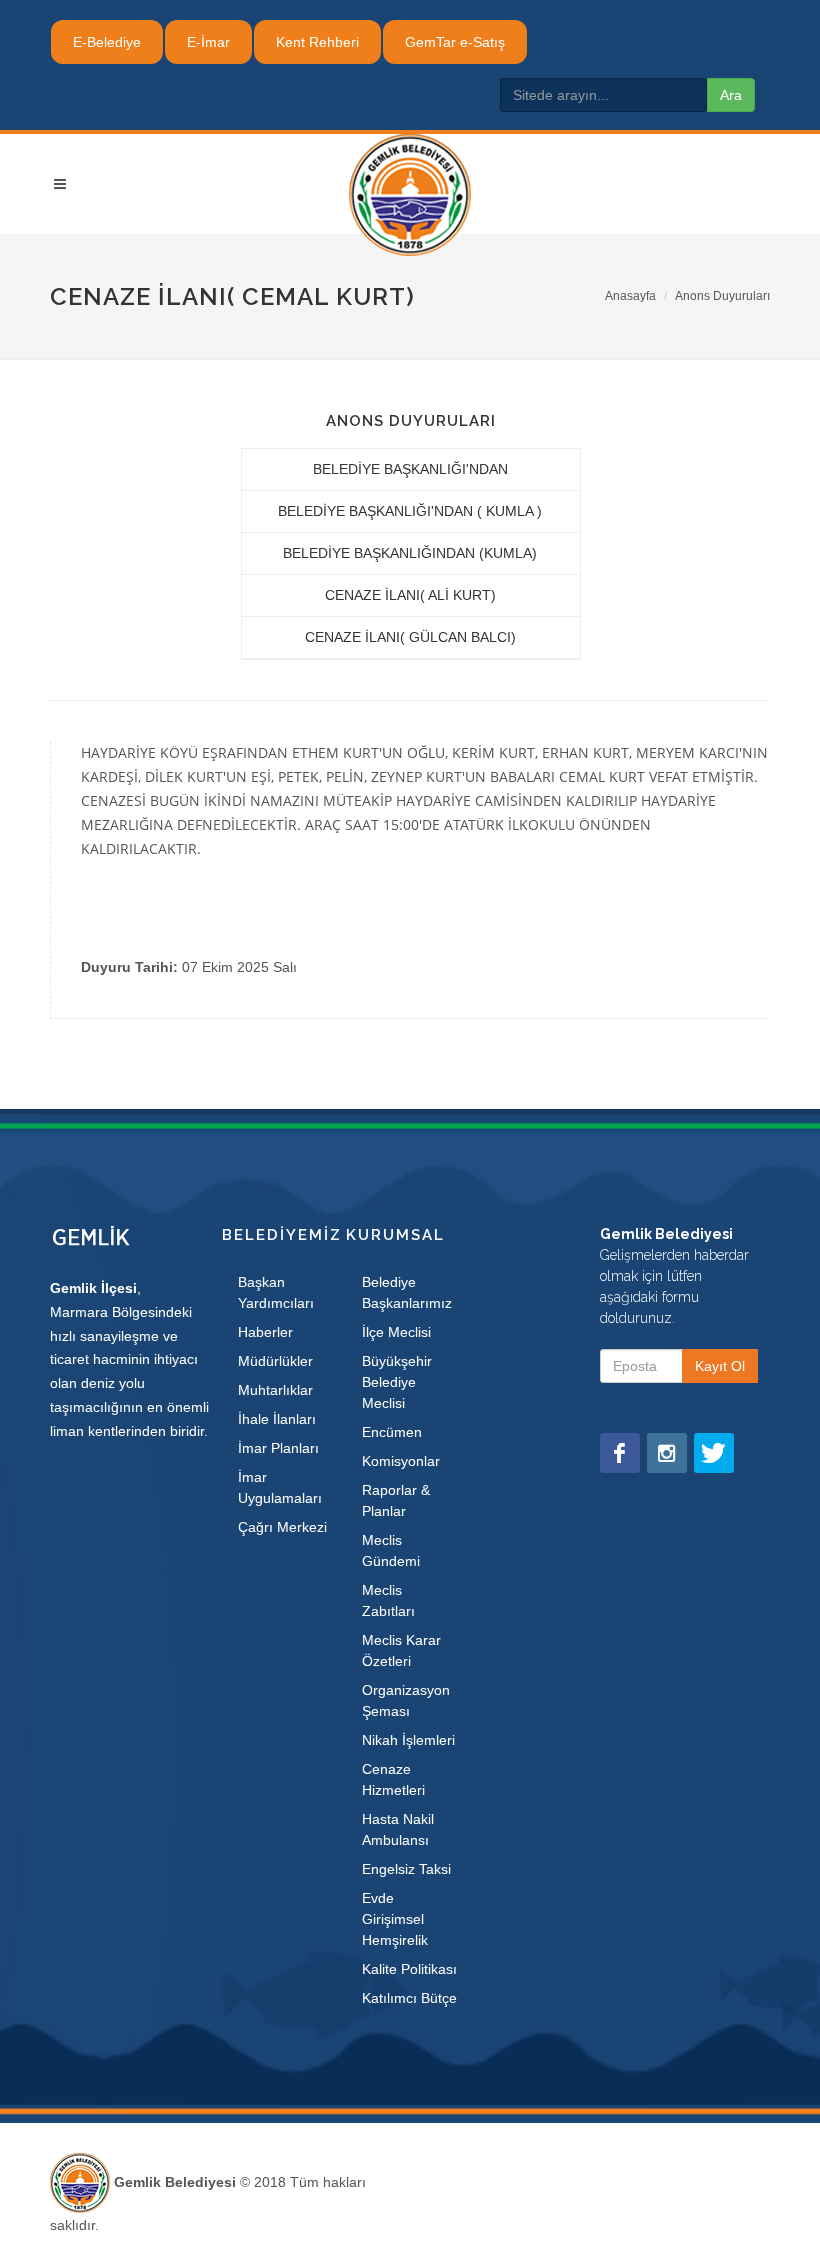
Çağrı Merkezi (282, 1527)
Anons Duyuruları (722, 296)
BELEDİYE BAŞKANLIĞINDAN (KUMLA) (410, 553)
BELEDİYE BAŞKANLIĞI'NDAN (410, 469)
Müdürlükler (275, 1361)
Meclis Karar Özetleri (401, 1650)
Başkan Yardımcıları (276, 1292)
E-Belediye (107, 42)
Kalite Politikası (409, 1969)
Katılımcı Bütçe (409, 1998)
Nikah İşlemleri (408, 1740)
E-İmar (208, 42)
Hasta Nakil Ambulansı (398, 1829)
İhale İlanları (277, 1419)
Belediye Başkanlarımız (407, 1292)
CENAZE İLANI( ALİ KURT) (410, 595)
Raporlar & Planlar (396, 1500)
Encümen (392, 1432)
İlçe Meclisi (396, 1332)
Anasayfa (630, 296)
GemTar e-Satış (455, 42)
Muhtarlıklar (275, 1390)
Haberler (265, 1332)
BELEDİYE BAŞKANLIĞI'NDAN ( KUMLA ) (410, 511)
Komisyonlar (401, 1461)
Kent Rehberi (317, 42)
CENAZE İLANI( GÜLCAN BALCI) (410, 637)
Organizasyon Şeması (406, 1700)
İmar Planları (278, 1448)
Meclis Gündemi (391, 1550)
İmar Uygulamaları (280, 1487)
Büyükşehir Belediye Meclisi (397, 1382)
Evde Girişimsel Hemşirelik (395, 1919)
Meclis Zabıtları (388, 1600)
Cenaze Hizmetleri (393, 1779)
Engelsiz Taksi (406, 1869)
